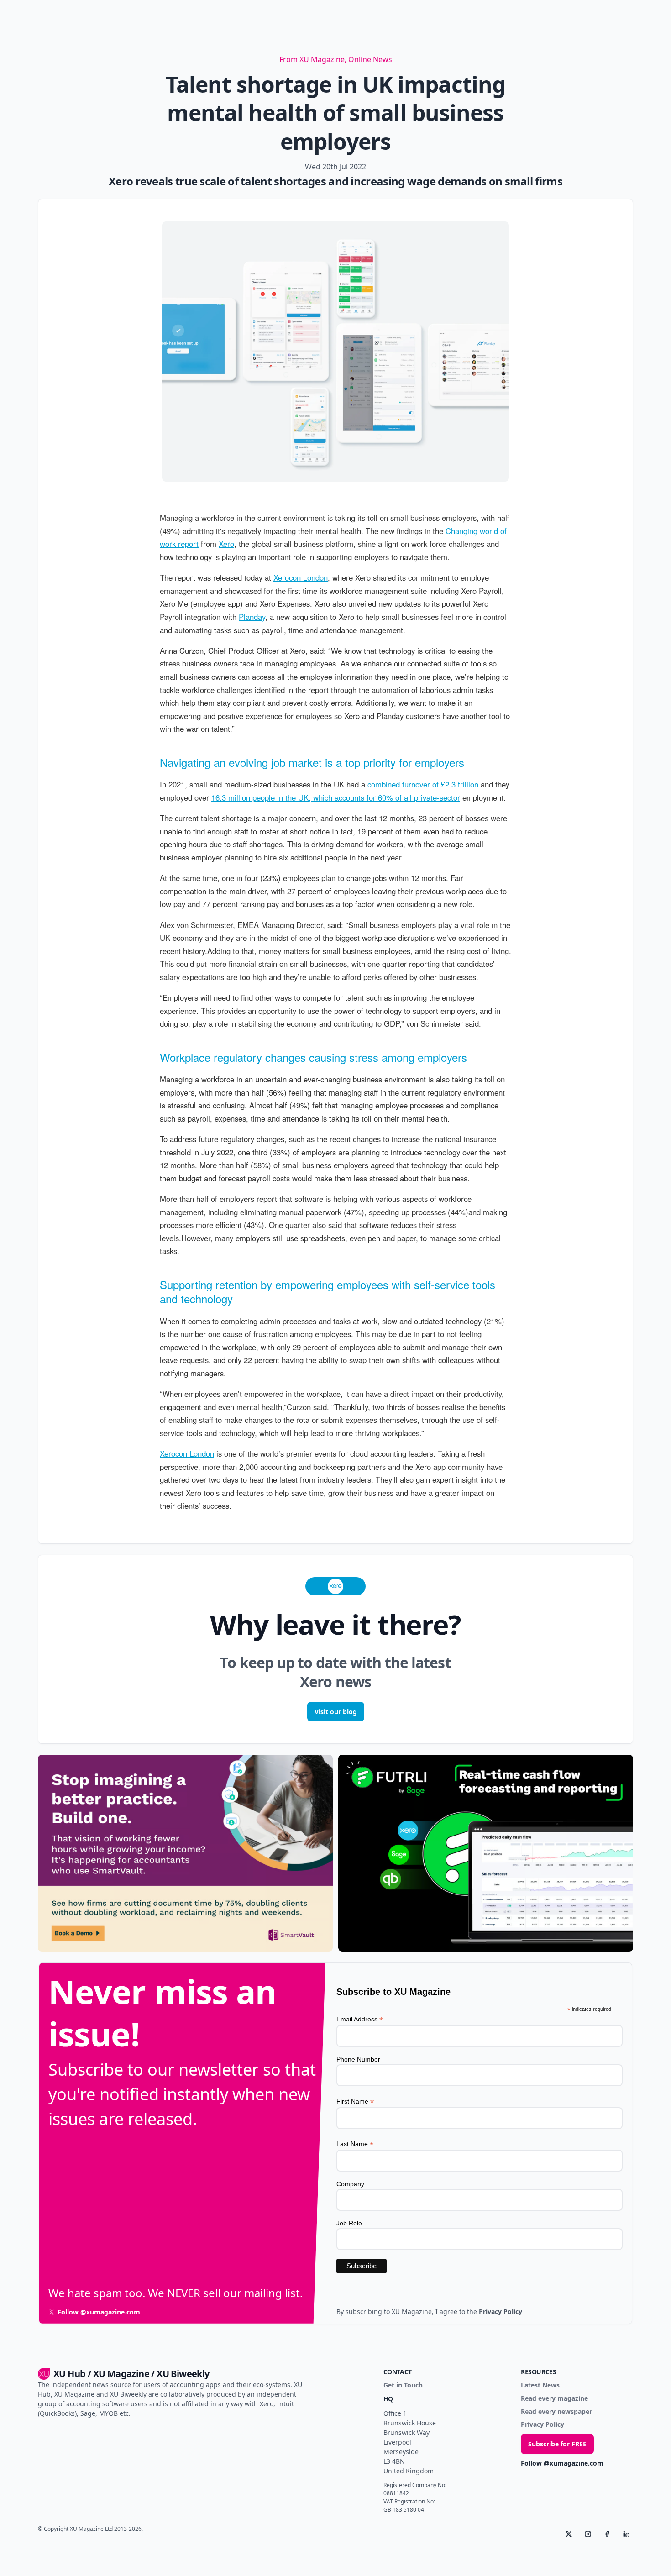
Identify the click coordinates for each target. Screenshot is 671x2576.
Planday (252, 617)
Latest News (540, 2385)
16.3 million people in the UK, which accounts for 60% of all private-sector (336, 797)
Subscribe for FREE (557, 2444)
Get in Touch (403, 2385)
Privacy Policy (543, 2425)
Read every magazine (554, 2399)
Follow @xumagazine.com (562, 2463)
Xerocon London (301, 577)
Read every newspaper (556, 2412)
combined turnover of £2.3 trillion (423, 784)
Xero (226, 544)
